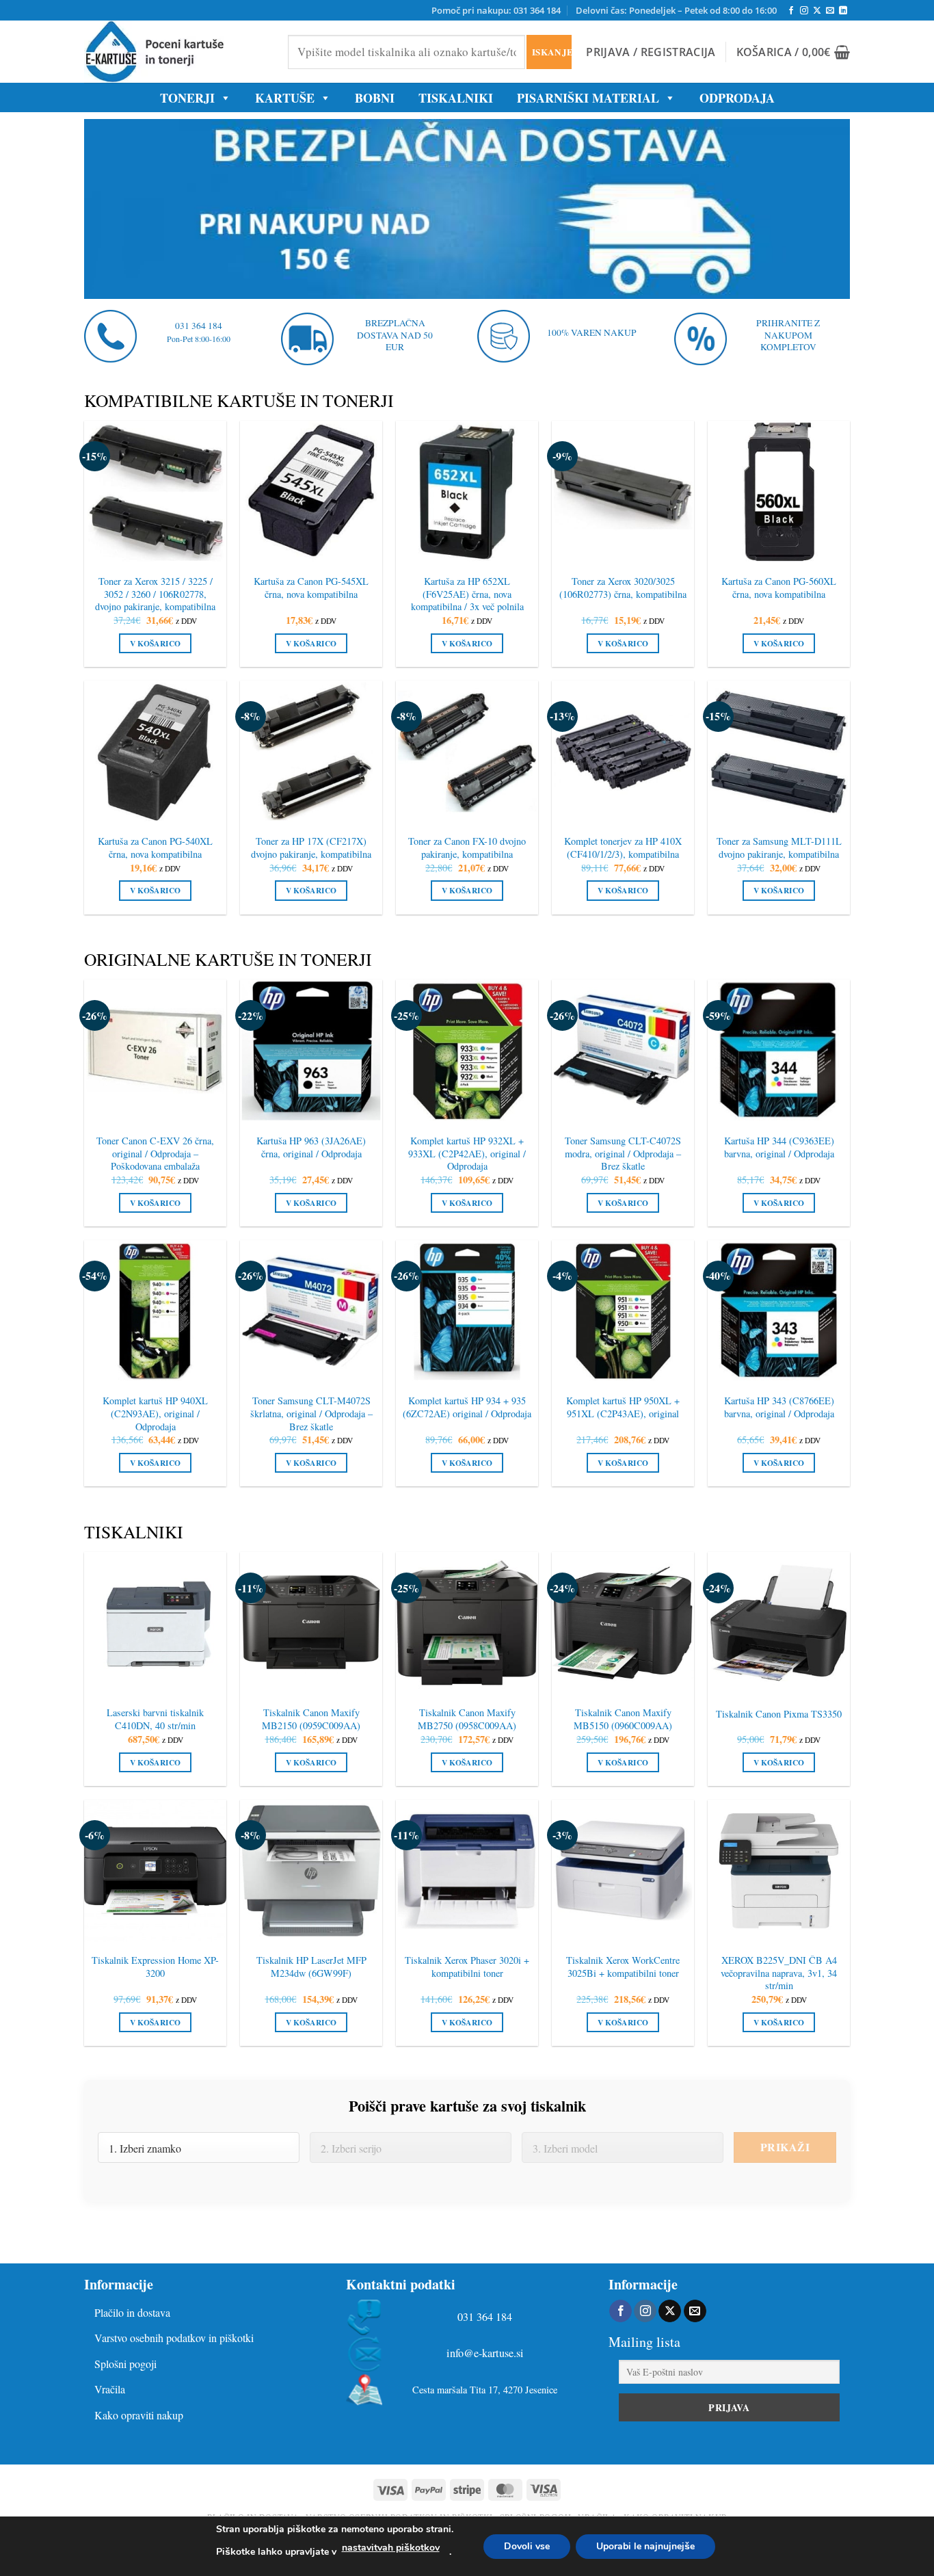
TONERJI (187, 98)
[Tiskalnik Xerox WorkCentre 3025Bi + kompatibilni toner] (623, 1871)
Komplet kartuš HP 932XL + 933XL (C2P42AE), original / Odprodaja (467, 1154)
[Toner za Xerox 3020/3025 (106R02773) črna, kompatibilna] (623, 492)
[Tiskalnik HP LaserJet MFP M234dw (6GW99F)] (311, 1871)
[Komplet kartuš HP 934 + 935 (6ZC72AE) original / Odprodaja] (467, 1311)
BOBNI (375, 98)
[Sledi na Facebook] (791, 11)
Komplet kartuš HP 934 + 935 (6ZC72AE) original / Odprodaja (467, 1407)
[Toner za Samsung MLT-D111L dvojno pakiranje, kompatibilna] (779, 752)
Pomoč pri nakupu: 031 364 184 (496, 10)
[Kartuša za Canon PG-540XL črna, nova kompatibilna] (155, 752)
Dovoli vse (527, 2546)
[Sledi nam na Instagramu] (804, 11)
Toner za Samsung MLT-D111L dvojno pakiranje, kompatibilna (779, 848)
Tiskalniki (456, 98)
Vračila (110, 2389)
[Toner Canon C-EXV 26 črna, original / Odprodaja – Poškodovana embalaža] (155, 1051)
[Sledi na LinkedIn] (843, 11)
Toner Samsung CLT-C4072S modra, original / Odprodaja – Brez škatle (623, 1154)
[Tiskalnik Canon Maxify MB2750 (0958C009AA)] (467, 1623)
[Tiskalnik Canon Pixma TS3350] (779, 1623)
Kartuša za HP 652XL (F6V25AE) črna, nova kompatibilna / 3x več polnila (467, 594)
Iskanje (551, 52)
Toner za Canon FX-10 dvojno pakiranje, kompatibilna (467, 848)
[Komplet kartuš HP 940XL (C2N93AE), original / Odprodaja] (155, 1311)
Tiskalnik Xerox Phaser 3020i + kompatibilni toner (467, 1967)
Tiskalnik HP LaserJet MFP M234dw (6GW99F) (311, 1967)
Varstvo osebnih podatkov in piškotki (174, 2338)
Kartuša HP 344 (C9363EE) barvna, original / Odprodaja (779, 1147)
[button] (651, 52)
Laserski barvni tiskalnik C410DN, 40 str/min (155, 1719)
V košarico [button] (155, 643)
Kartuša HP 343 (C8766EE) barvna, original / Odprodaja (779, 1407)
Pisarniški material (588, 98)
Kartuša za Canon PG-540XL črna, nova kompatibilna (155, 848)
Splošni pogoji (125, 2364)
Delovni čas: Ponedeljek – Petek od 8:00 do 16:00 (676, 10)
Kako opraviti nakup (139, 2415)
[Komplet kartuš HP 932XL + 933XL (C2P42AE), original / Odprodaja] (467, 1051)
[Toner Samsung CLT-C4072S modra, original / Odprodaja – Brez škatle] (623, 1051)
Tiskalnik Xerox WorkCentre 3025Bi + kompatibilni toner (623, 1967)
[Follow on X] (817, 11)
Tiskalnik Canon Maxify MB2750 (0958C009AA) (467, 1719)
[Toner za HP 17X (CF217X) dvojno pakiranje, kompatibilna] (311, 752)
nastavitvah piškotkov (391, 2548)
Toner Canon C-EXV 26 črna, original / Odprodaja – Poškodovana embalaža (155, 1154)
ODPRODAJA (737, 98)
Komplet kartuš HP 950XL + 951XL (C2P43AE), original (623, 1407)
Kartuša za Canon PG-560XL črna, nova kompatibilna (779, 588)
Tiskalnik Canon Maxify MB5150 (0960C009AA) (623, 1719)
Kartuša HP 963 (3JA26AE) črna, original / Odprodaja (311, 1147)
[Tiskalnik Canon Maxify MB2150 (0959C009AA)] (311, 1623)
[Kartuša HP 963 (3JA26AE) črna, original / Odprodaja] (311, 1051)
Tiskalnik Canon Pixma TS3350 (779, 1714)
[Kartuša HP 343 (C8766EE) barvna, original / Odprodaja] (779, 1311)
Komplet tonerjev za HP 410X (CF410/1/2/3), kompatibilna (623, 848)
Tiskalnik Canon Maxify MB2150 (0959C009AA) (311, 1719)
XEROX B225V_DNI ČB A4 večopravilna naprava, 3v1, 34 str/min (779, 1973)
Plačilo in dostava (132, 2312)
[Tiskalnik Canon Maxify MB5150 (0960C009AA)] (623, 1623)
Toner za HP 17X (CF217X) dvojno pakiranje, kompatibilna (311, 848)
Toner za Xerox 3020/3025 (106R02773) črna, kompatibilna (623, 588)
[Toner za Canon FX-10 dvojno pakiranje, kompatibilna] (467, 752)
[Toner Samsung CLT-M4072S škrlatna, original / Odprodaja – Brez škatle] (311, 1311)
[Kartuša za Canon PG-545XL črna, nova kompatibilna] (311, 492)
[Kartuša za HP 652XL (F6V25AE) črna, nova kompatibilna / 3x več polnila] (467, 492)
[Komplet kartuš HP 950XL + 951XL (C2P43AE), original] (623, 1311)
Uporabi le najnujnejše (645, 2546)
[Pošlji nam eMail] (830, 11)
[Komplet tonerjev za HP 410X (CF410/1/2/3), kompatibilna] (623, 752)
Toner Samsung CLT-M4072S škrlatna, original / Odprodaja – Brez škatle (311, 1414)
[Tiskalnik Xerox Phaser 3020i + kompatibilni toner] (467, 1871)
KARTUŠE (285, 98)
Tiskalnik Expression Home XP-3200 (155, 1967)
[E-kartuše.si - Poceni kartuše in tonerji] (176, 52)
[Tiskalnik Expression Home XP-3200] (155, 1871)
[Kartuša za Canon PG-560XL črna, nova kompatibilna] (779, 492)
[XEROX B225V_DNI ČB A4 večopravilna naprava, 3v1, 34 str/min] (779, 1871)
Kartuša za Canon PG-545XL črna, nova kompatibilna (311, 588)
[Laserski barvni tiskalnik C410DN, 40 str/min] (155, 1623)
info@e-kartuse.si (485, 2353)
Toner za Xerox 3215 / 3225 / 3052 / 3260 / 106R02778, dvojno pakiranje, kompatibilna (155, 594)
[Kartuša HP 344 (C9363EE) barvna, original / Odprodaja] (779, 1051)
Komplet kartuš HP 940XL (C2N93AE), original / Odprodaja (155, 1414)
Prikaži (785, 2147)
